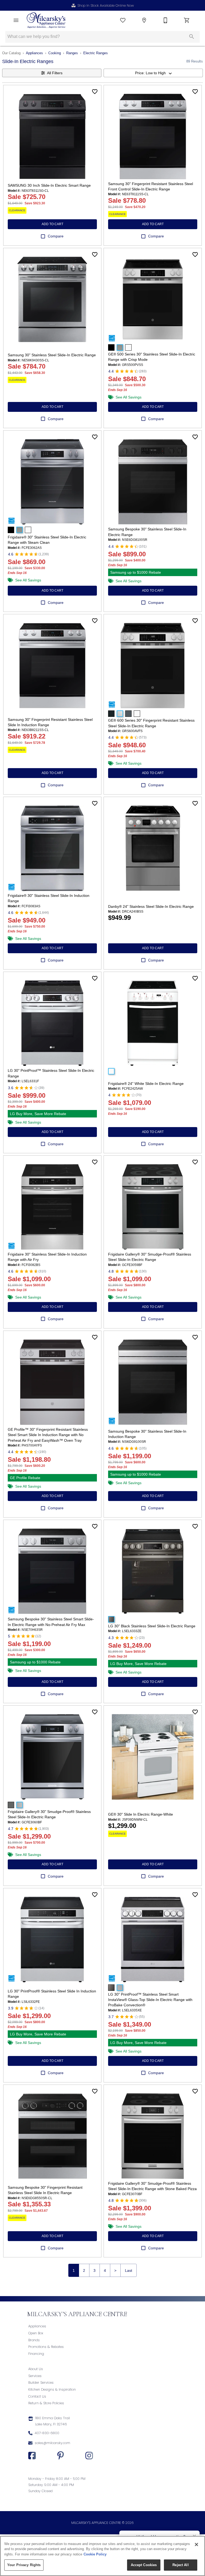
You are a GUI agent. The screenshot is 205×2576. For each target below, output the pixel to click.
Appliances (34, 53)
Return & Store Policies (46, 2403)
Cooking (55, 53)
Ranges (72, 53)
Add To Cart (52, 224)
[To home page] (46, 20)
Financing (36, 2354)
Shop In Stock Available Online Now (106, 5)
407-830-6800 (47, 2433)
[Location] (144, 20)
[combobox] (153, 73)
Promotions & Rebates (46, 2347)
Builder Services (41, 2382)
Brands (34, 2340)
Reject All (180, 2565)
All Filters (55, 73)
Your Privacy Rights (24, 2565)
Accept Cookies (144, 2565)
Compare (56, 236)
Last (129, 2270)
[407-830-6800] (165, 20)
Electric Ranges (96, 53)
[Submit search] (192, 37)
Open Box (36, 2333)
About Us (36, 2369)
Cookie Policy (95, 2554)
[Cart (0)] (187, 20)
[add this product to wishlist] (95, 92)
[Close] (196, 2544)
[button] (16, 20)
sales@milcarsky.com (52, 2443)
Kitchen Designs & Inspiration (52, 2389)
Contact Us (37, 2396)
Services (35, 2376)
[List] (123, 20)
